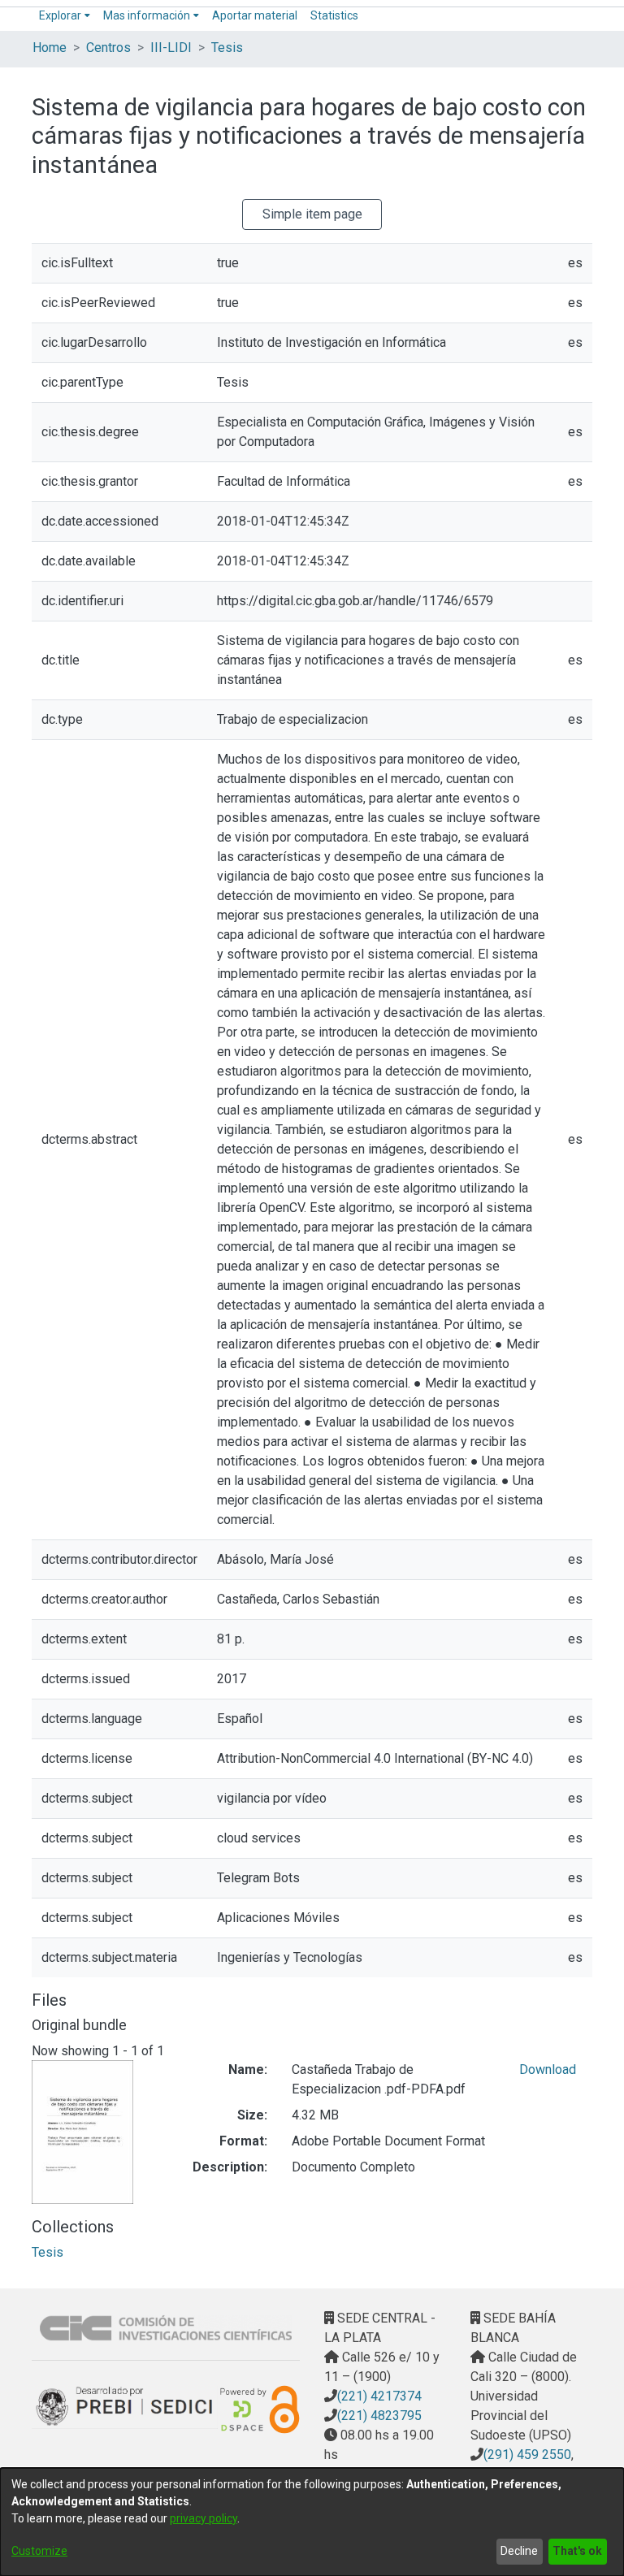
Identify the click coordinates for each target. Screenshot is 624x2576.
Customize (39, 2551)
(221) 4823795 (379, 2416)
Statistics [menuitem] (334, 15)
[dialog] (312, 2522)
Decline (519, 2551)
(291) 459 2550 (527, 2455)
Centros (108, 48)
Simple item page (312, 214)
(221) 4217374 (379, 2396)
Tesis (227, 48)
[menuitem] (65, 16)
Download (548, 2069)
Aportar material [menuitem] (255, 15)
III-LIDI (171, 48)
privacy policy (204, 2518)
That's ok (577, 2551)
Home (50, 48)
